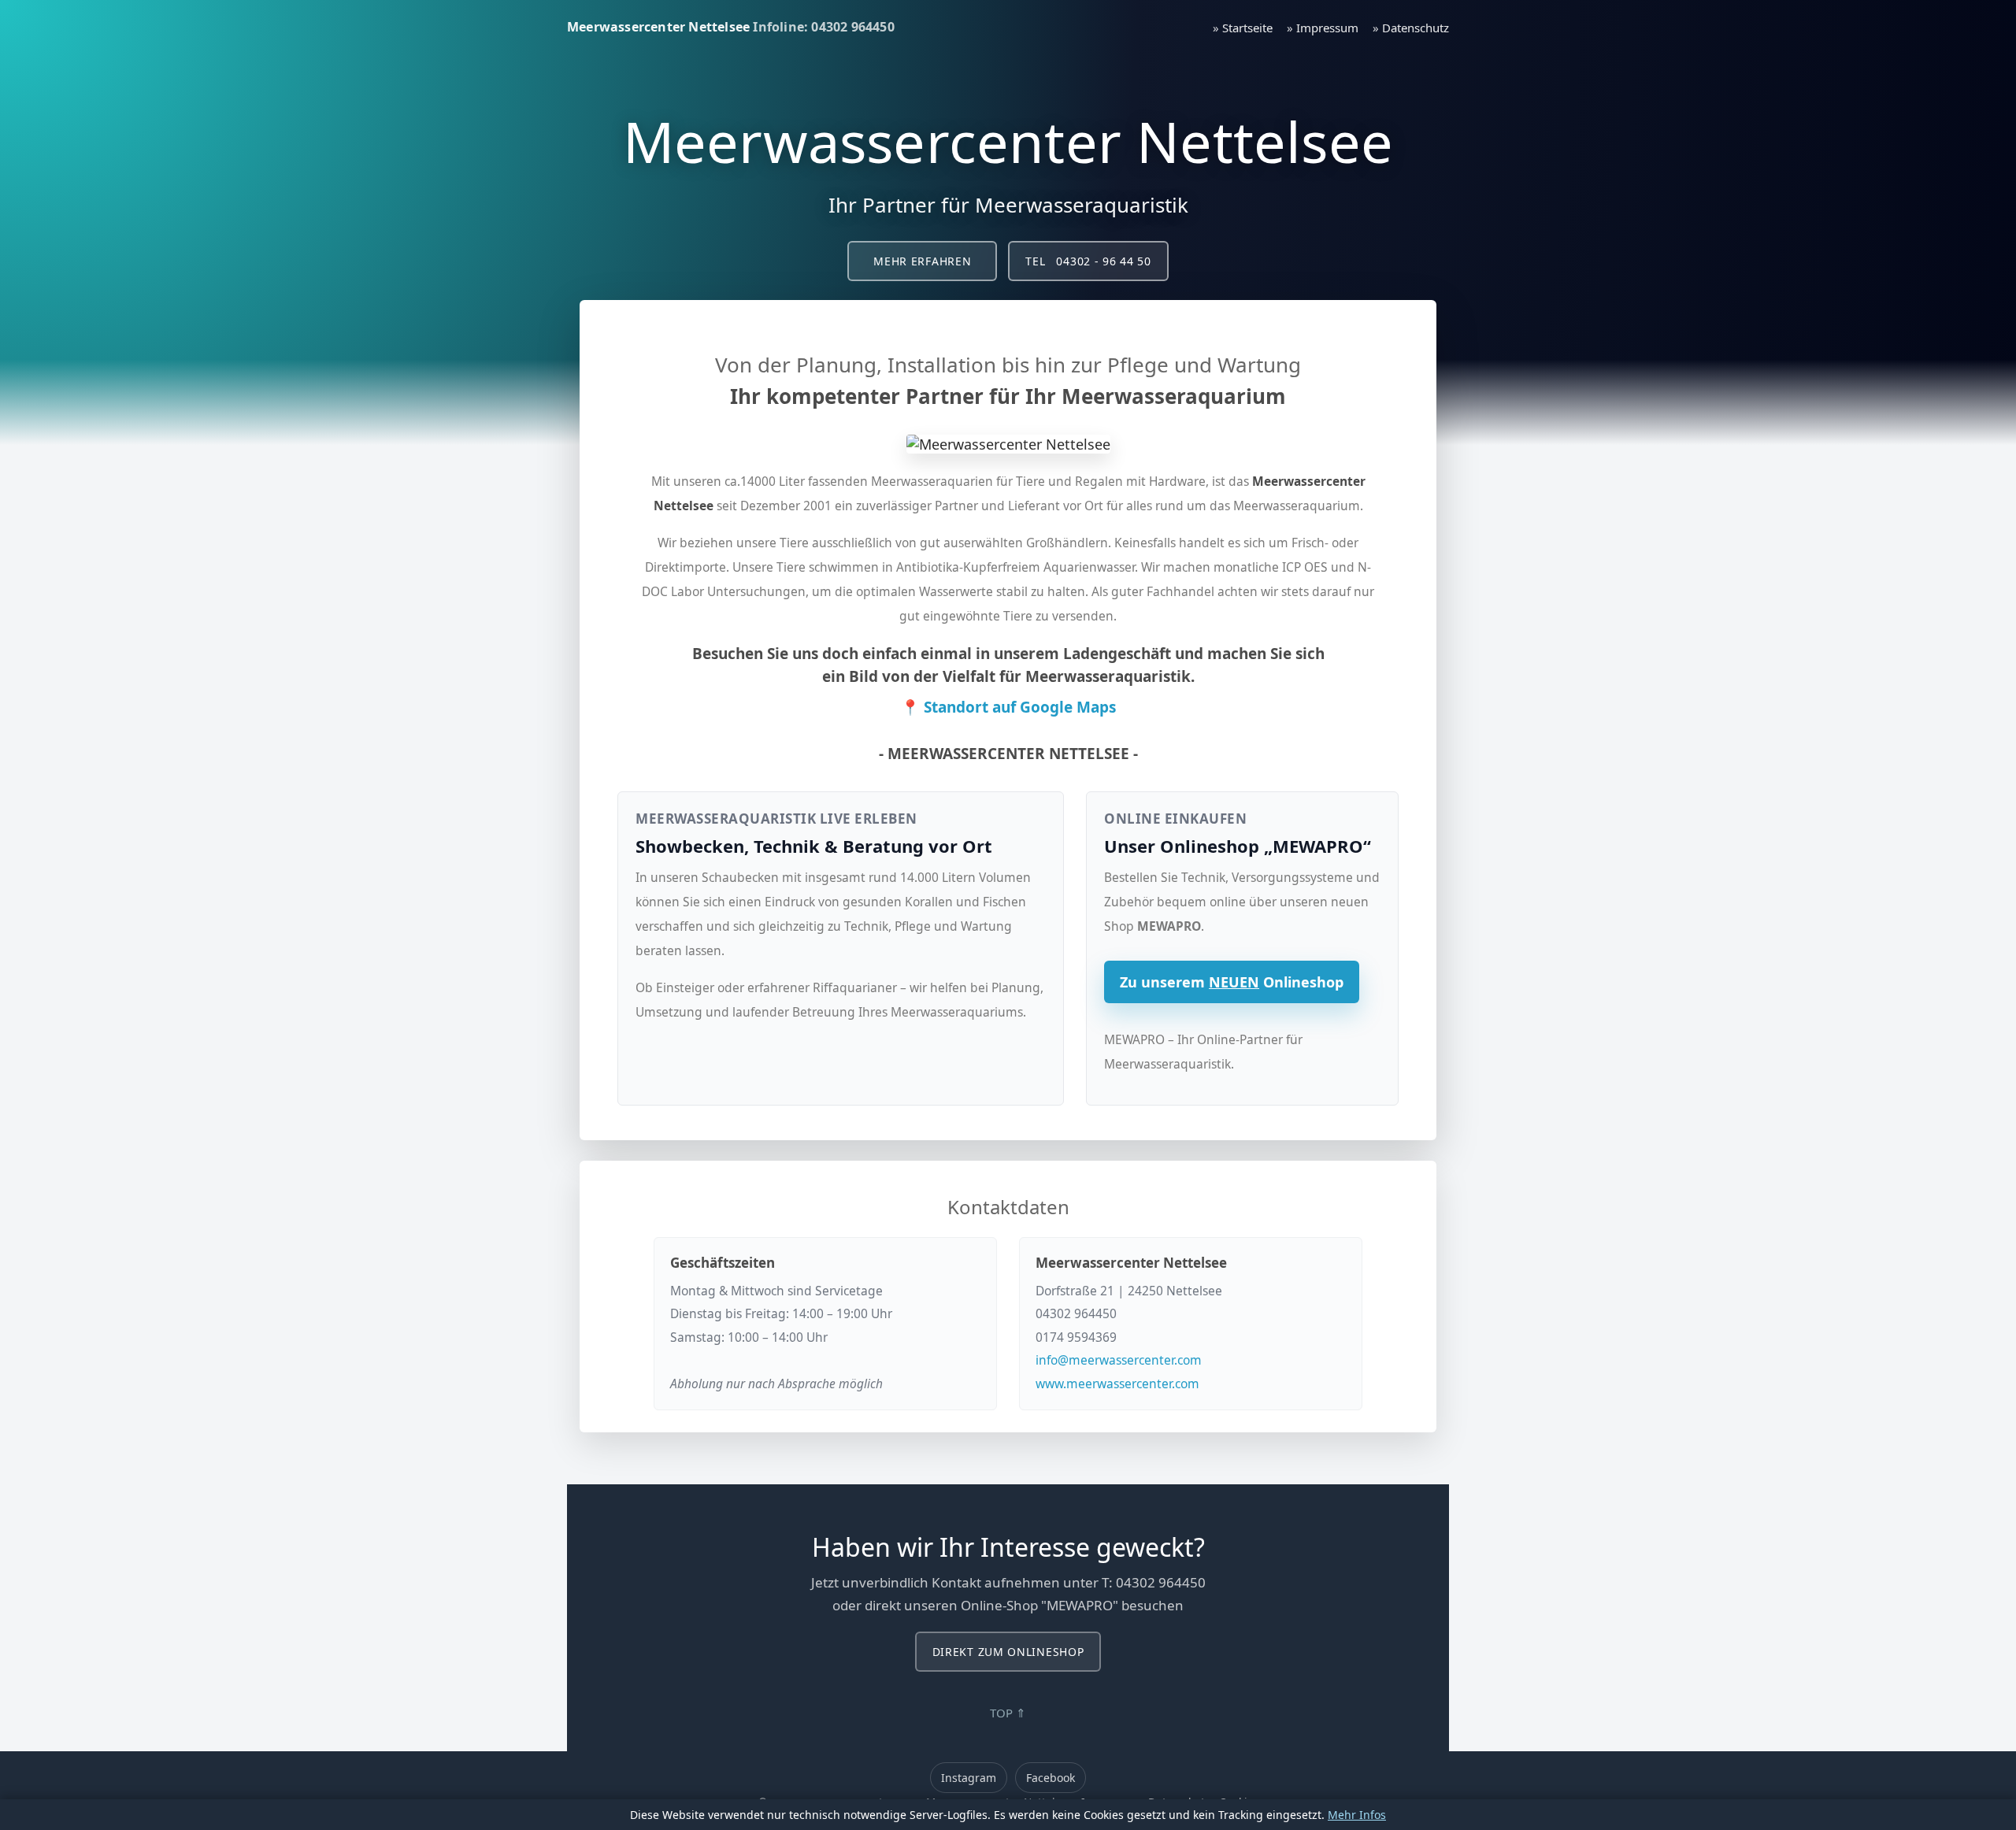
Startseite (1247, 28)
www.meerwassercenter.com (1117, 1384)
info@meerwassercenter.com (1119, 1360)
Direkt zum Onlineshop (1008, 1652)
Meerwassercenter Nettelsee (658, 27)
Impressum (1327, 28)
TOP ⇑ (1008, 1713)
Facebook (1051, 1778)
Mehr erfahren (922, 261)
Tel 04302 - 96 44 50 (1088, 261)
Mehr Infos (1357, 1815)
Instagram (969, 1778)
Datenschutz (1416, 28)
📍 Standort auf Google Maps (1008, 707)
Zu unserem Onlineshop (1232, 982)
